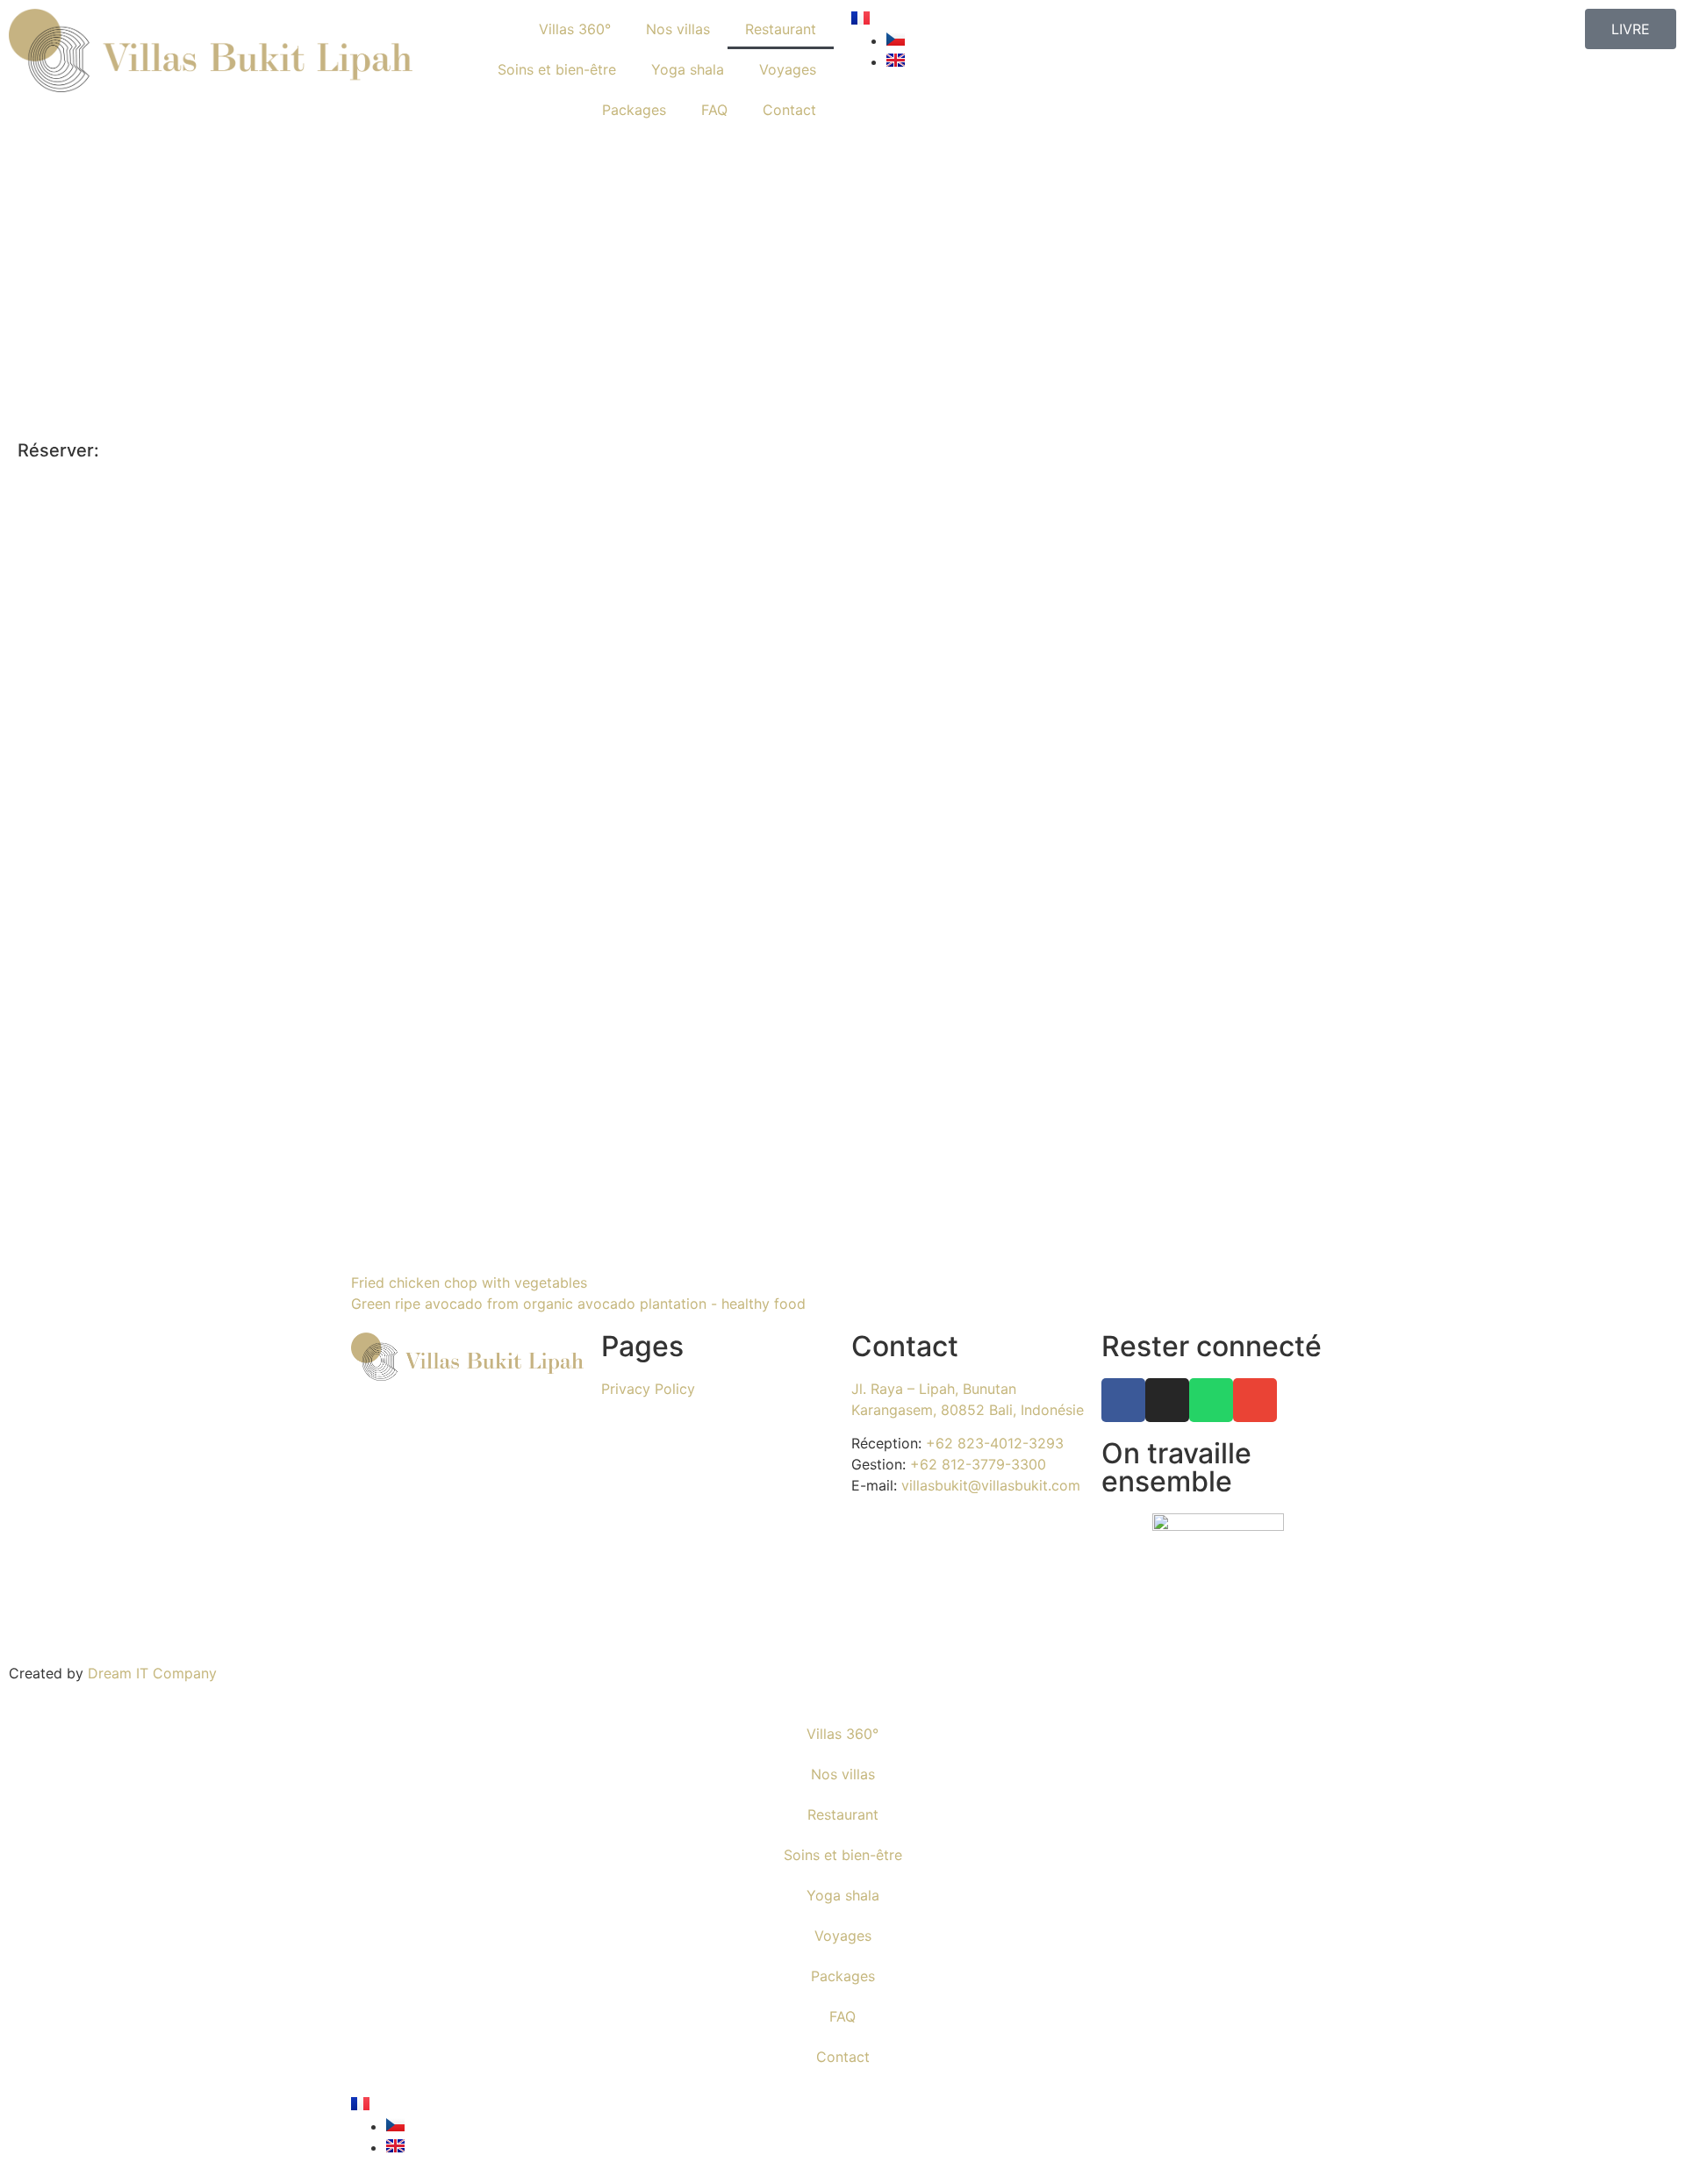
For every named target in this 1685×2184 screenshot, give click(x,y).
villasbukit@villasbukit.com (989, 1485)
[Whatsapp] (1211, 1400)
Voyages (788, 69)
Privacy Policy (648, 1389)
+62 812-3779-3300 (976, 1464)
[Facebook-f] (1123, 1400)
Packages (634, 110)
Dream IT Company (152, 1673)
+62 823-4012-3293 (993, 1443)
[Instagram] (1167, 1400)
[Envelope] (1255, 1400)
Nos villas (678, 29)
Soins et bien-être (557, 69)
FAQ (714, 110)
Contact (789, 110)
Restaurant (781, 29)
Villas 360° (575, 29)
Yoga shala (688, 69)
